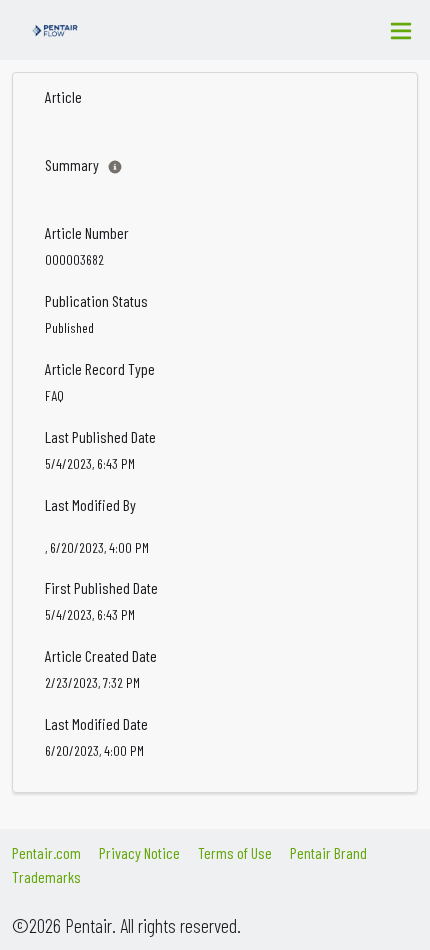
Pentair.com (46, 852)
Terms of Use (235, 852)
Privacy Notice (139, 852)
